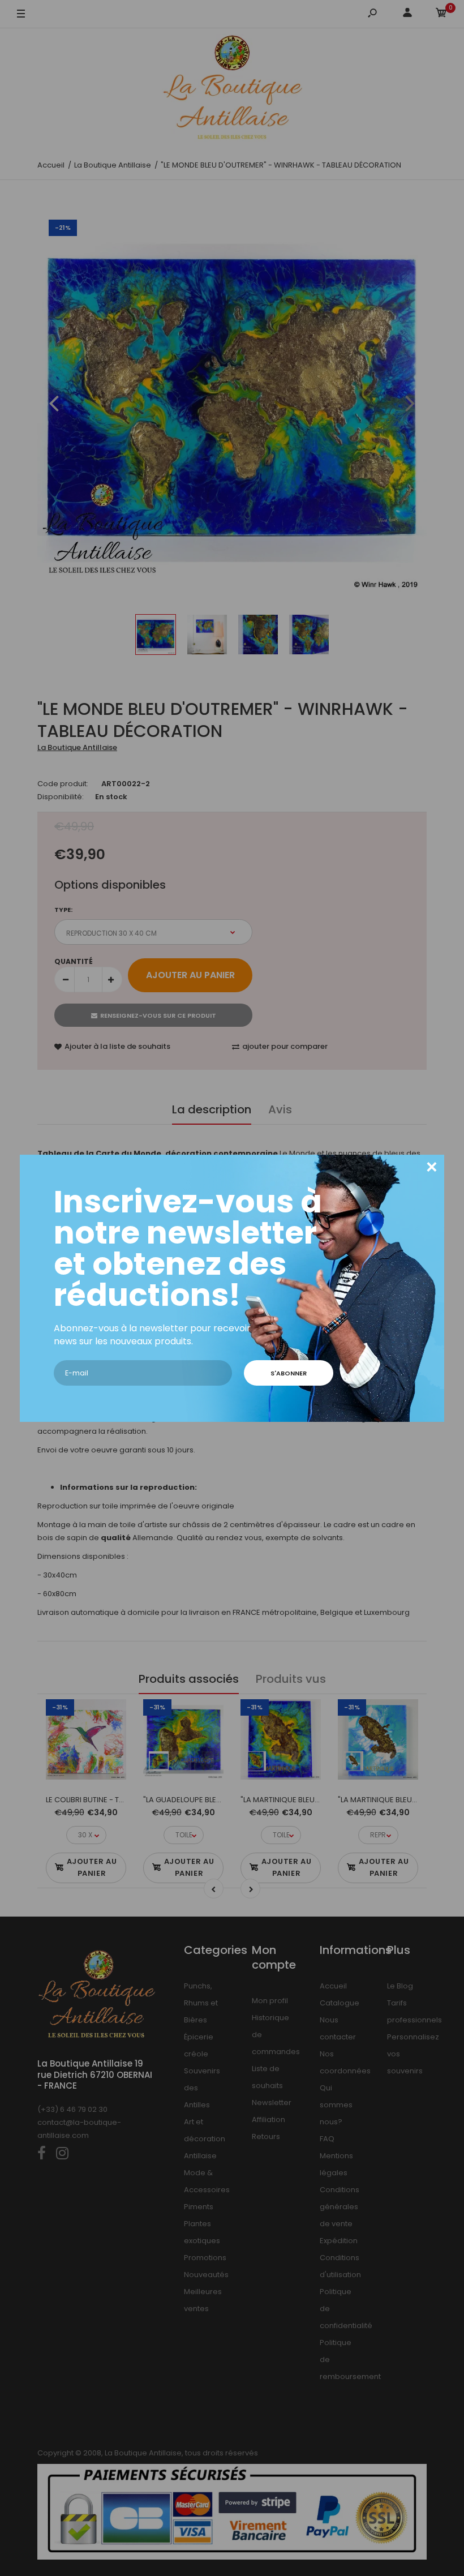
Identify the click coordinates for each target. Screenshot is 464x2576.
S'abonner (289, 1373)
